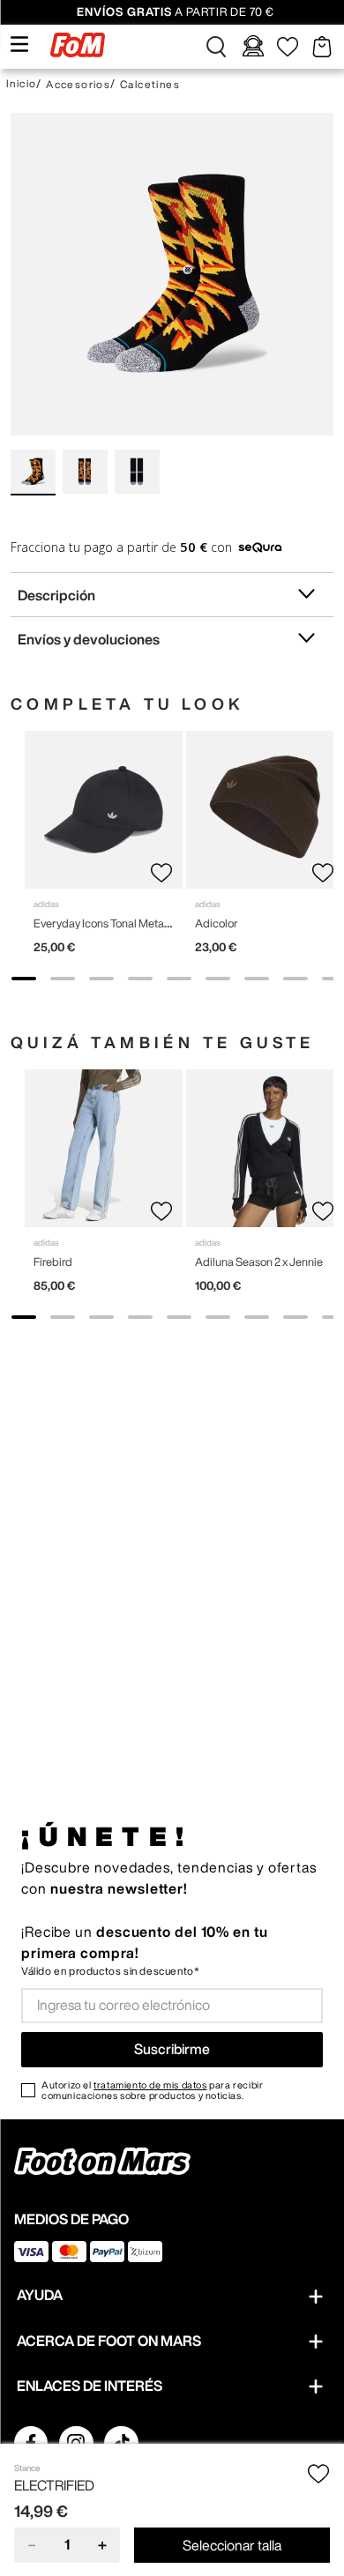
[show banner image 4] (140, 979)
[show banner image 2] (63, 979)
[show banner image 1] (24, 979)
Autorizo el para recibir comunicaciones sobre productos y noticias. (152, 2090)
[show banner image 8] (295, 979)
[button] (216, 47)
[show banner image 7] (257, 979)
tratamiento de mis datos (150, 2085)
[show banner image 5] (179, 979)
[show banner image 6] (218, 979)
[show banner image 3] (101, 979)
